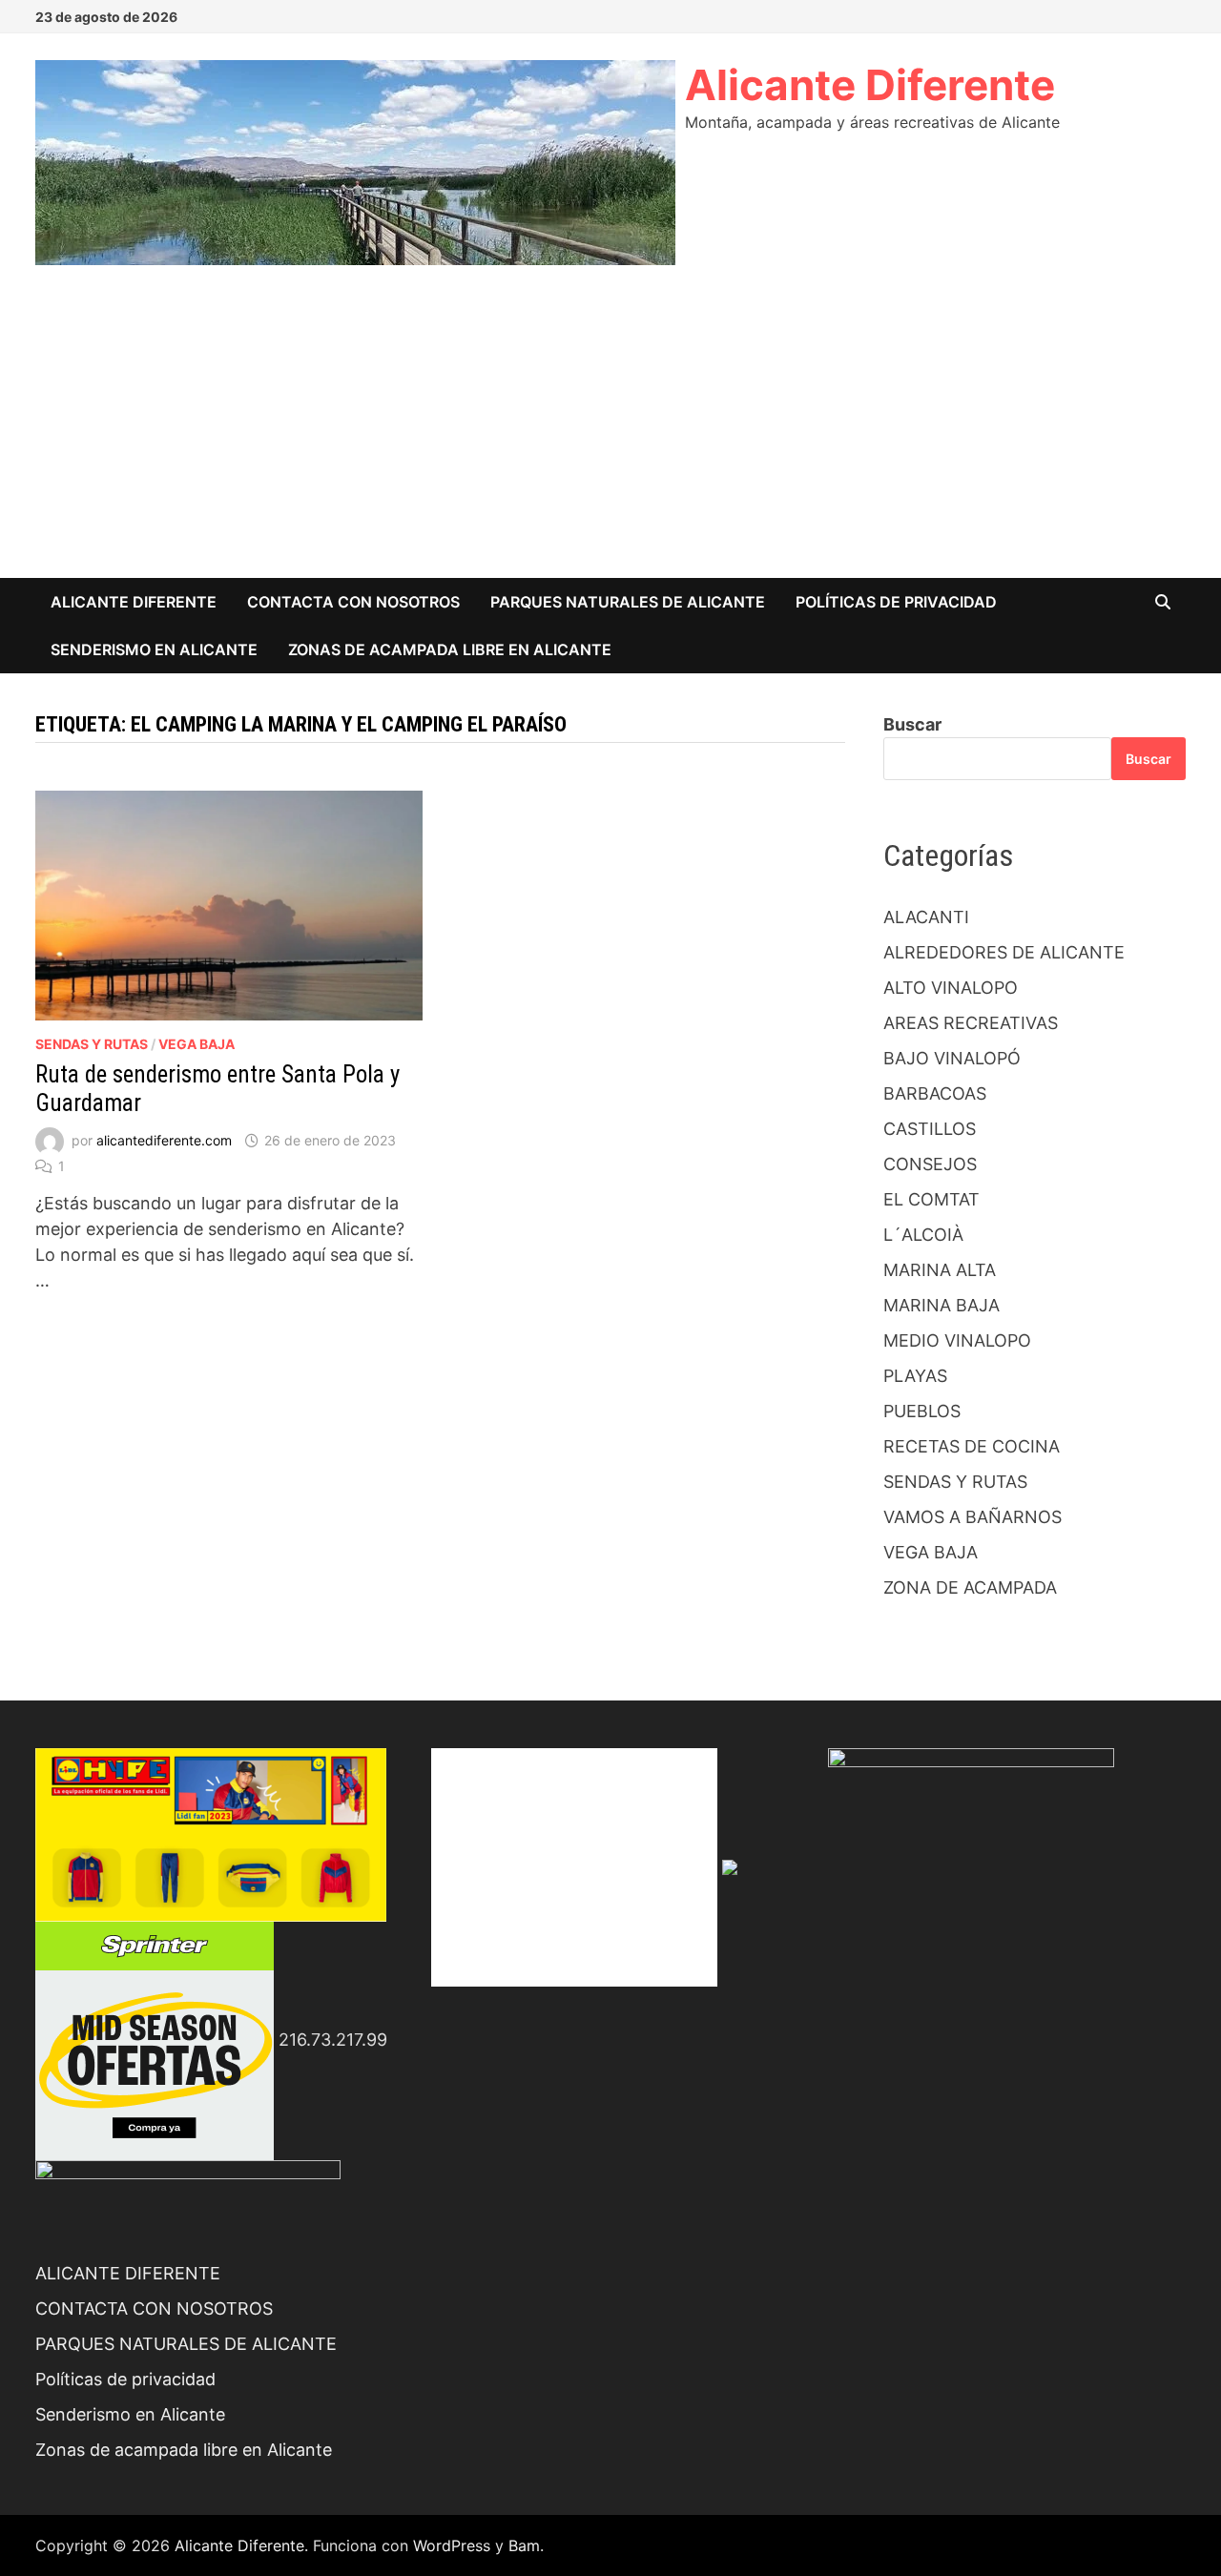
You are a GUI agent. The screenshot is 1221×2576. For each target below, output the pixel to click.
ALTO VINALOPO (951, 988)
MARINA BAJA (942, 1305)
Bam (524, 2545)
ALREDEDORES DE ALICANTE (1004, 952)
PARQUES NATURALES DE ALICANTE (628, 602)
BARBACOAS (935, 1093)
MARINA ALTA (940, 1270)
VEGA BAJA (197, 1044)
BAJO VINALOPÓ (952, 1058)
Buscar (912, 724)
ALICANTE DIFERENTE (134, 602)
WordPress (452, 2545)
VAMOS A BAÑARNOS (973, 1517)
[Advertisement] (610, 435)
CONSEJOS (930, 1164)
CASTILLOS (930, 1129)
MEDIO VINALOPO (957, 1340)
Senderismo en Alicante (154, 649)
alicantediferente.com (164, 1140)
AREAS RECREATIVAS (971, 1023)
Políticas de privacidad (896, 602)
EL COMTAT (931, 1199)
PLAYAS (915, 1376)
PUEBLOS (922, 1411)
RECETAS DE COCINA (972, 1446)
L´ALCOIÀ (923, 1235)
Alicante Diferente (870, 85)
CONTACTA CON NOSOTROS (353, 602)
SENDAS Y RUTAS (92, 1044)
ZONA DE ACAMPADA (970, 1587)
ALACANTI (926, 917)
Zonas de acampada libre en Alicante (450, 649)
